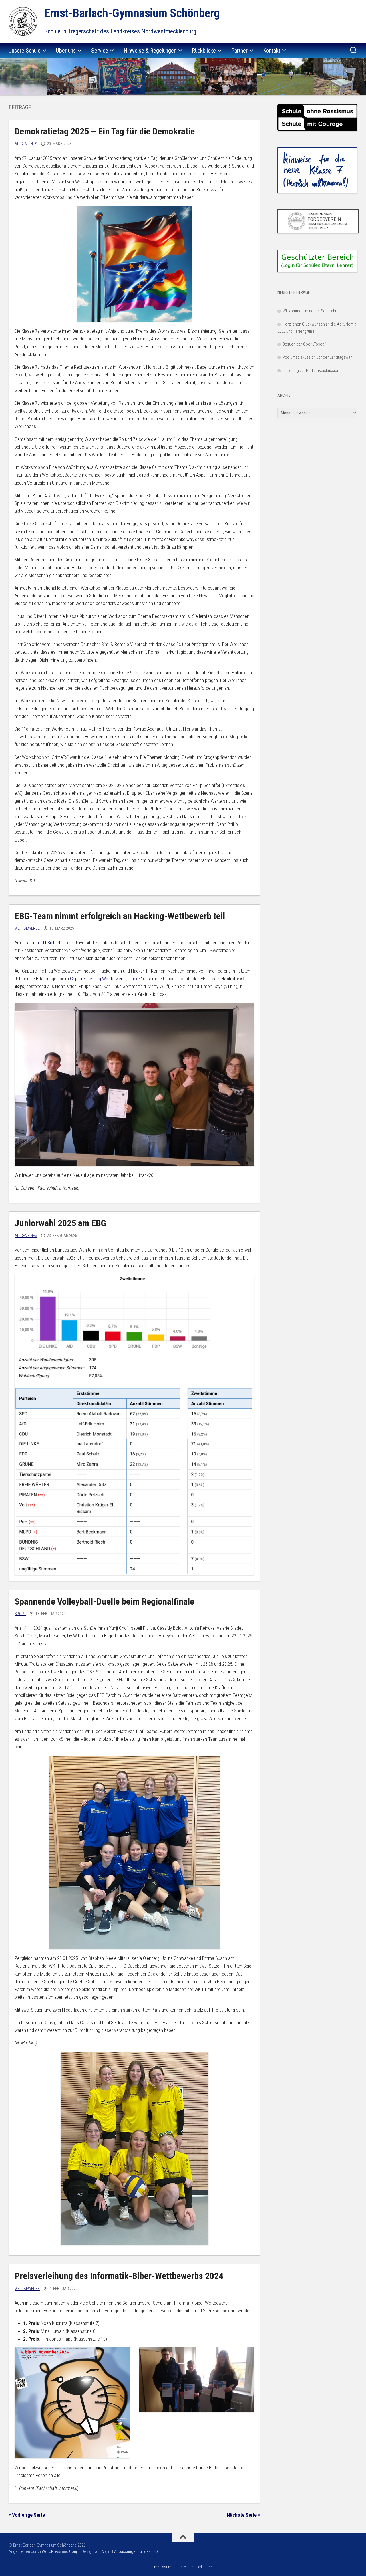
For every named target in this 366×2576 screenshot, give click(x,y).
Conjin (74, 2551)
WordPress (51, 2551)
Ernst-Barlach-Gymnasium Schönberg (132, 13)
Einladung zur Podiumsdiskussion (311, 370)
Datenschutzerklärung (196, 2567)
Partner (239, 51)
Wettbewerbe (27, 928)
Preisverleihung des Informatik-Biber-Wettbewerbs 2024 (119, 2276)
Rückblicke (204, 51)
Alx (104, 2551)
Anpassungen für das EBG (136, 2551)
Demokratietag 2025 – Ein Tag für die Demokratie (105, 131)
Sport (20, 1614)
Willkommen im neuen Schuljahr (310, 311)
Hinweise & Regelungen (150, 51)
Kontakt (272, 51)
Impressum (162, 2567)
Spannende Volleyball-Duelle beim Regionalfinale (104, 1601)
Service (100, 51)
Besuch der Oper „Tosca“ (304, 344)
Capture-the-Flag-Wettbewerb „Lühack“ (106, 979)
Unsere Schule (25, 51)
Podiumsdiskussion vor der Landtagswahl (318, 357)
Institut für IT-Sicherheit (44, 943)
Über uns (66, 51)
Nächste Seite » (243, 2515)
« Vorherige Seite (27, 2515)
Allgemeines (26, 144)
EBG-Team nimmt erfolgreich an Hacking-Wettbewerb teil (120, 916)
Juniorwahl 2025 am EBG (60, 1223)
